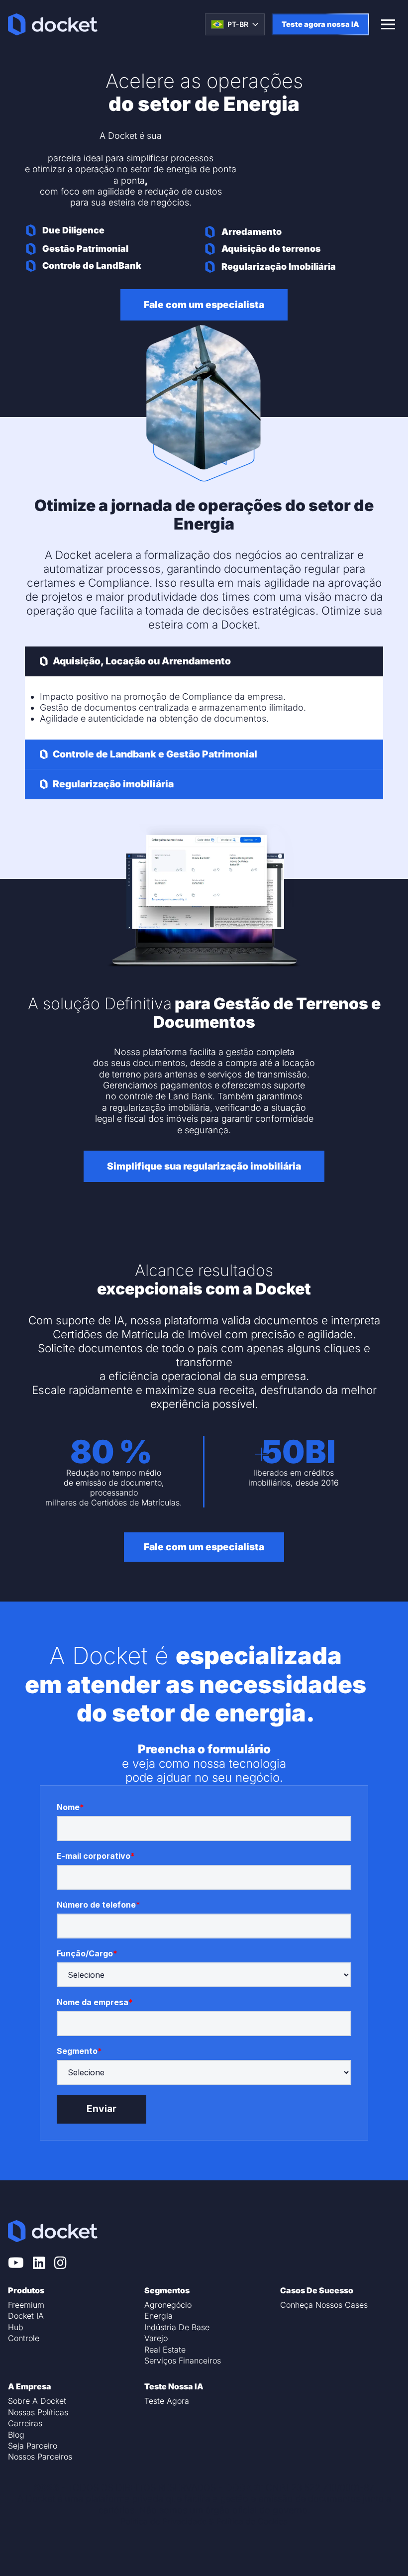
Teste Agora (167, 2401)
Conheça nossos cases (324, 2305)
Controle (24, 2338)
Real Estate (165, 2350)
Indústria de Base (177, 2327)
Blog (16, 2435)
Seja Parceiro (33, 2446)
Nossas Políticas (38, 2412)
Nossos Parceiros (40, 2457)
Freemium (26, 2305)
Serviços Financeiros (183, 2361)
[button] (204, 661)
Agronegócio (168, 2305)
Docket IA (26, 2316)
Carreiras (25, 2423)
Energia (158, 2316)
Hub (16, 2327)
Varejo (156, 2338)
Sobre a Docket (37, 2401)
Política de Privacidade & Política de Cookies (204, 2521)
